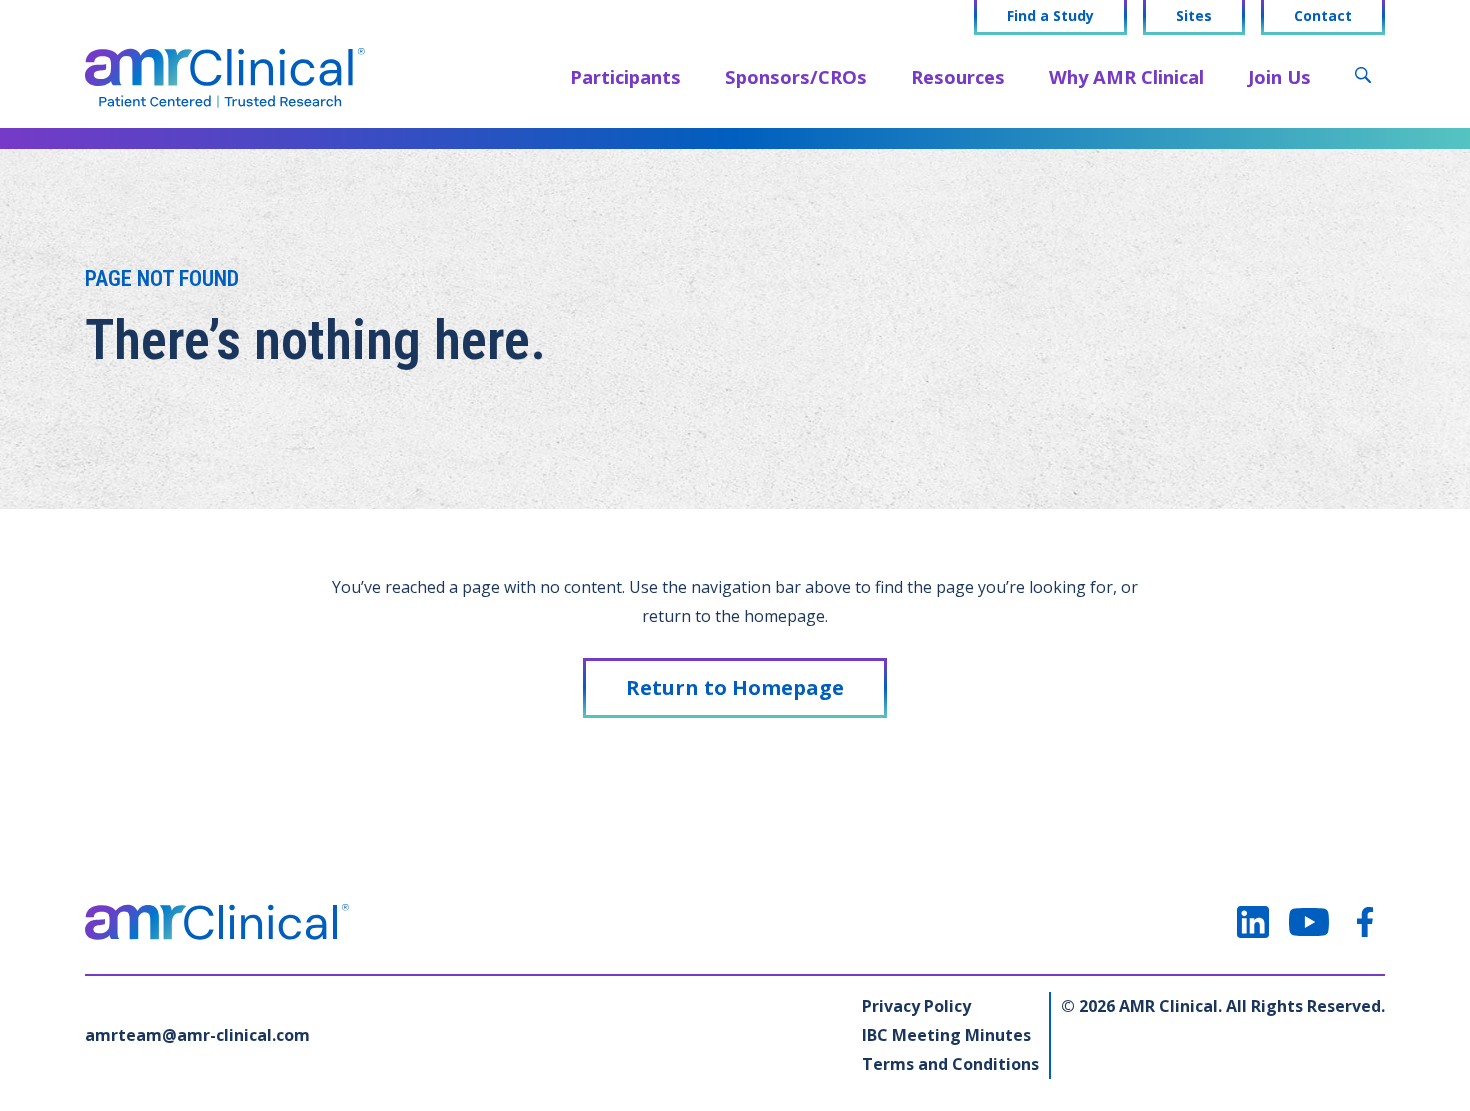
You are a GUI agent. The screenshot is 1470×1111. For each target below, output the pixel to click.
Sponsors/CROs (796, 76)
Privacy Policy (916, 1006)
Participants (625, 76)
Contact (1323, 16)
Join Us (1279, 76)
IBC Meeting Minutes (946, 1035)
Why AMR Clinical (1126, 76)
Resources (958, 76)
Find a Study (1050, 16)
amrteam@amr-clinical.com (197, 1035)
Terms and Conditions (950, 1064)
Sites (1194, 16)
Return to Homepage (735, 687)
